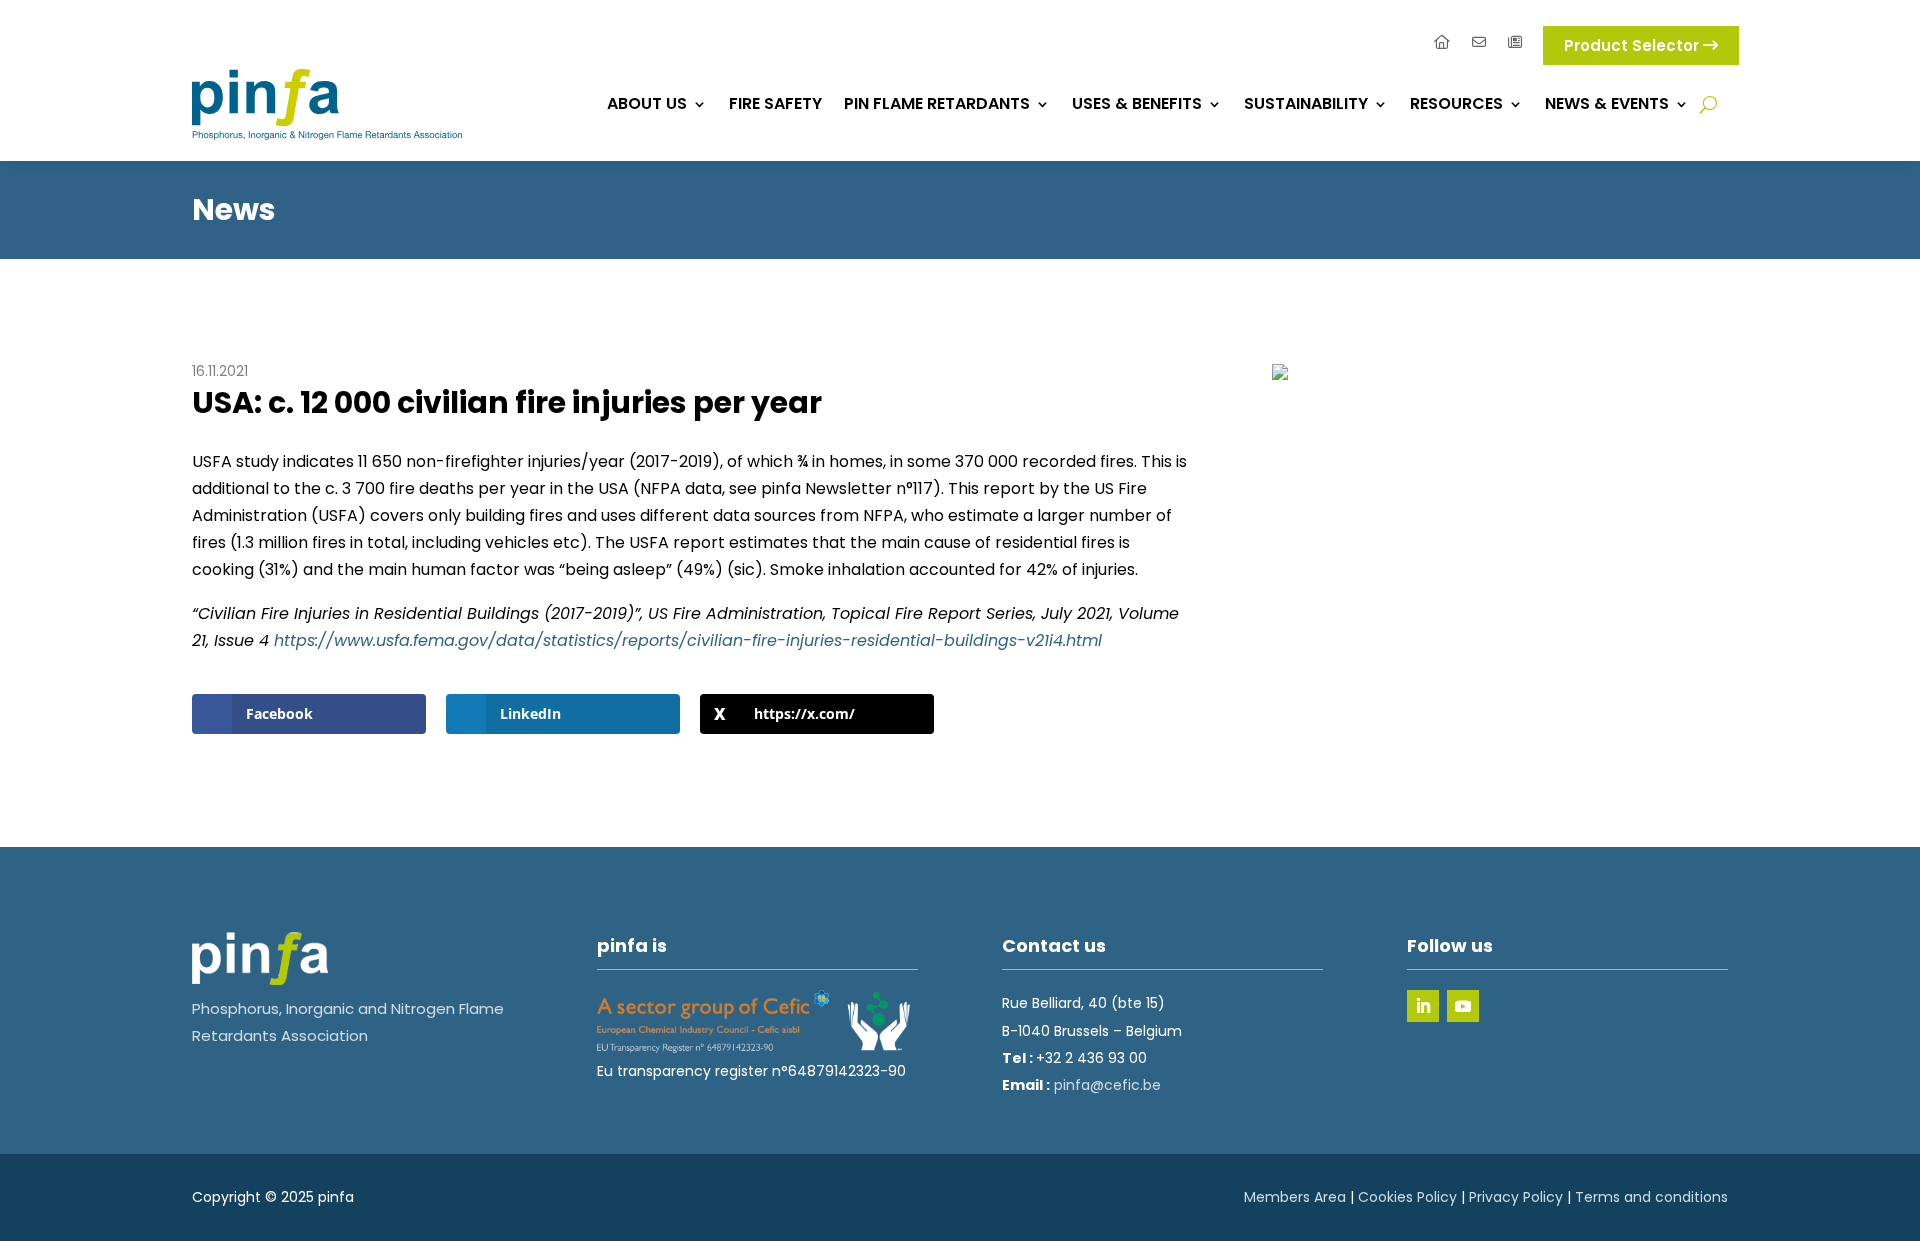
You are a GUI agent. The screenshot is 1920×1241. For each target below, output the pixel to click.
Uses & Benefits (1137, 103)
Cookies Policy (1407, 1197)
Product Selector (1633, 45)
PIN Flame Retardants (937, 103)
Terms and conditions (1651, 1197)
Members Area (1295, 1197)
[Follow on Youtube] (1463, 1006)
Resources (1456, 103)
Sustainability (1306, 103)
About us (647, 103)
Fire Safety (775, 103)
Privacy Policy (1516, 1197)
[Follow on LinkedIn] (1423, 1006)
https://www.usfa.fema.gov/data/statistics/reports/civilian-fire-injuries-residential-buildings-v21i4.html (688, 640)
